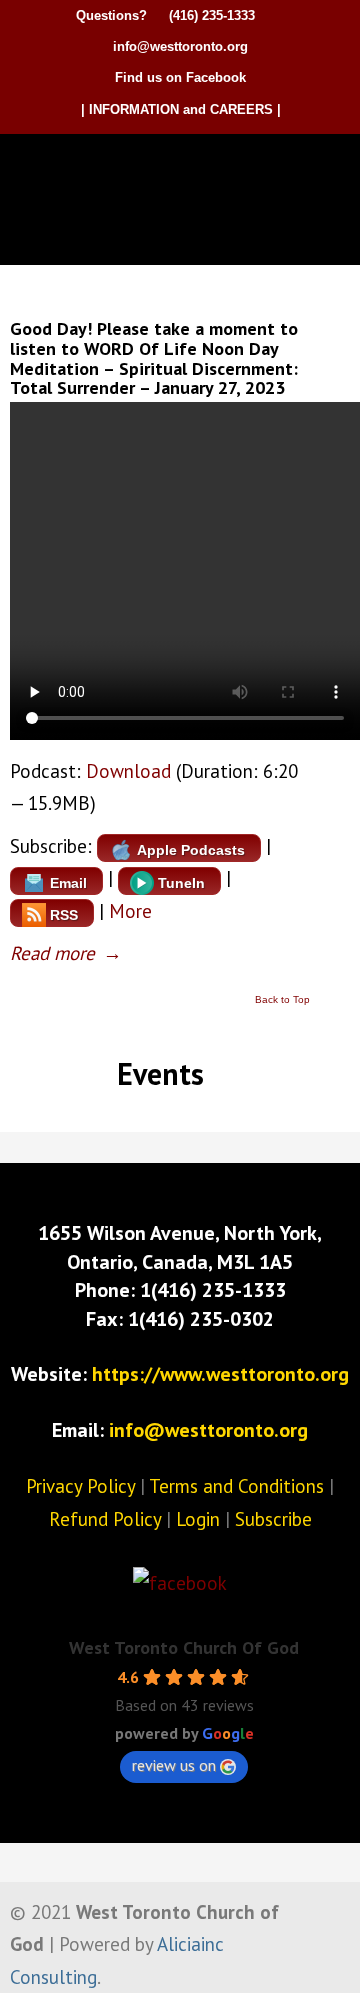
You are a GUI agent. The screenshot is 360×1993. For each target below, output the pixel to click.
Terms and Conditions (236, 1486)
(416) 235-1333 (212, 15)
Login (198, 1519)
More (130, 911)
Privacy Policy (80, 1486)
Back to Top (282, 1000)
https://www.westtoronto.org (220, 1374)
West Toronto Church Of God (184, 1647)
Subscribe (273, 1519)
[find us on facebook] (180, 1583)
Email (68, 883)
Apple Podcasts (191, 850)
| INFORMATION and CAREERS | (181, 109)
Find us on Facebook (180, 77)
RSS (64, 915)
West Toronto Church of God (185, 168)
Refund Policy (105, 1519)
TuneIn (181, 883)
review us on (174, 1765)
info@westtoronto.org (180, 46)
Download (128, 771)
